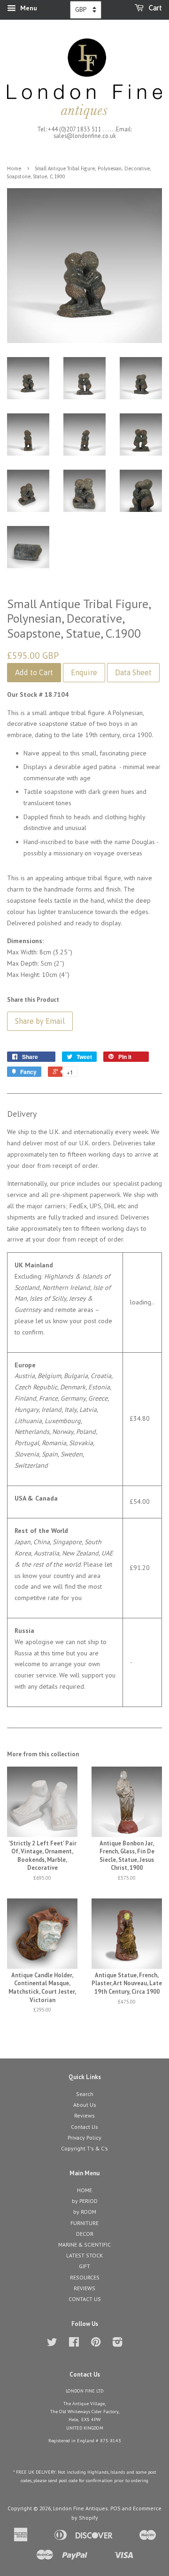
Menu (28, 8)
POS (115, 2508)
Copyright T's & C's (84, 2148)
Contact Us (84, 2127)
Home (14, 168)
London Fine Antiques (81, 2508)
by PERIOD (85, 2201)
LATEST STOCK (84, 2255)
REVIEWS (84, 2288)
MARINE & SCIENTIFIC (84, 2244)
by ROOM (85, 2212)
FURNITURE (84, 2223)
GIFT (84, 2266)
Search (85, 2094)
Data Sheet (133, 672)
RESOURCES (85, 2277)
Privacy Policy (84, 2138)
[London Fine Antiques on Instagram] (117, 2344)
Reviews (84, 2115)
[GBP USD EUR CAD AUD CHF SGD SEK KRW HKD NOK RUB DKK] (86, 10)
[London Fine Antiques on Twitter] (52, 2344)
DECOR (85, 2234)
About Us (85, 2105)
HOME (84, 2190)
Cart (155, 8)
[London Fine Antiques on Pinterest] (96, 2344)
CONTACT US (85, 2299)
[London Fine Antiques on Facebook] (74, 2344)
